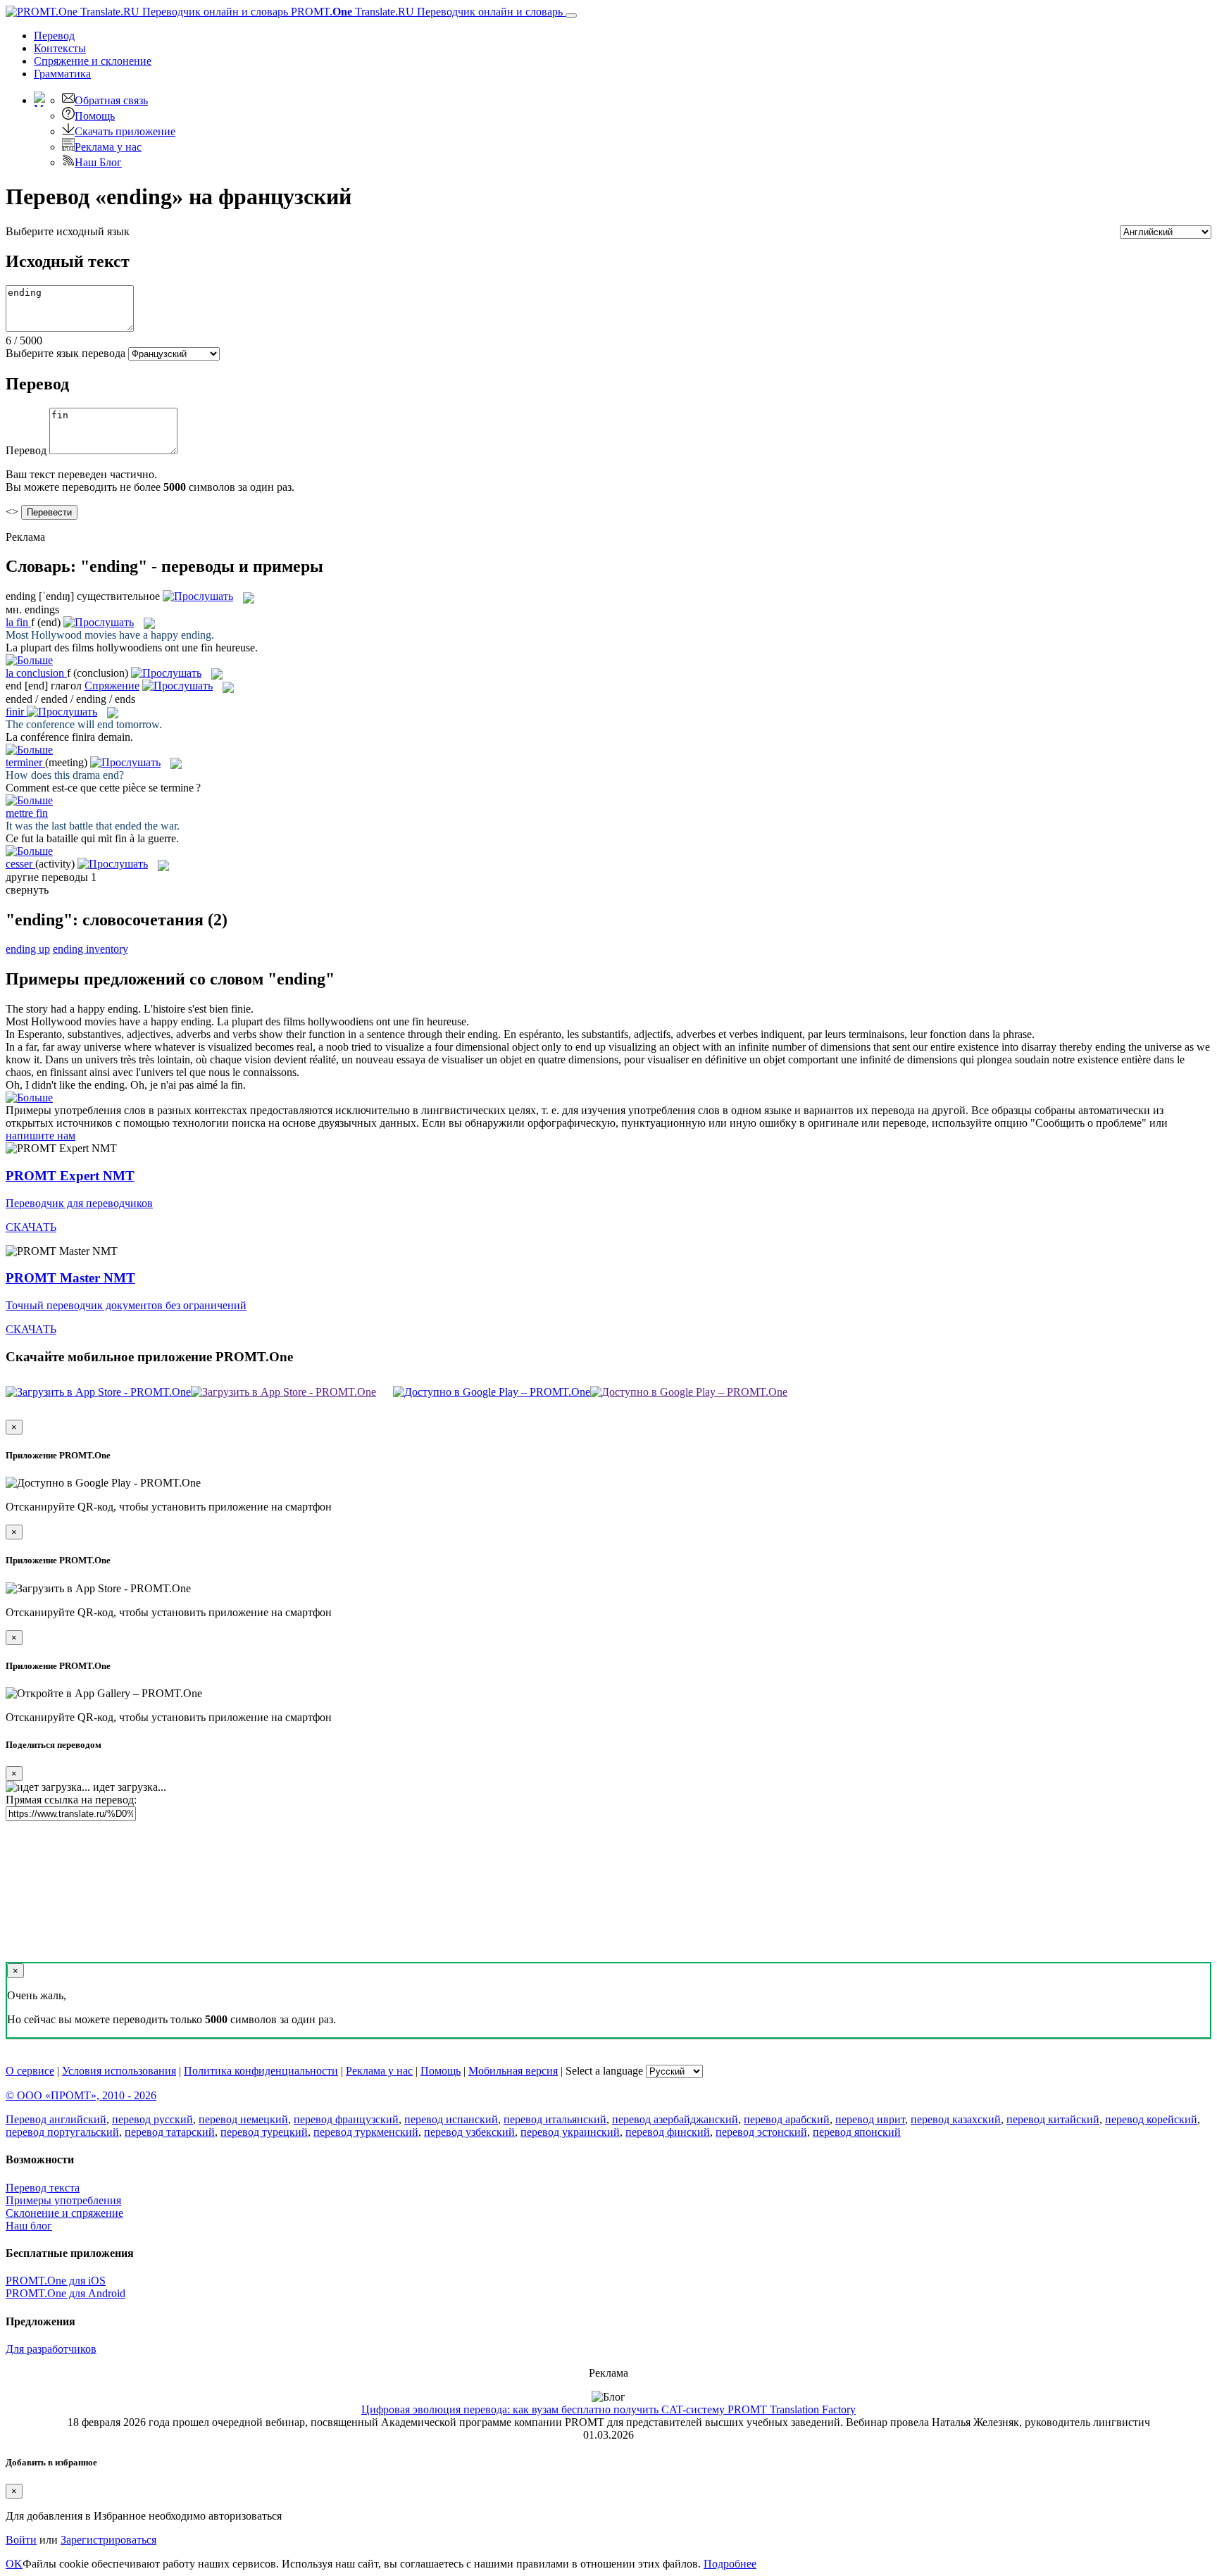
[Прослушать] (198, 596)
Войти (21, 2540)
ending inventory (91, 949)
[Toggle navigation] (571, 15)
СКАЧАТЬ (31, 1227)
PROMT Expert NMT (70, 1176)
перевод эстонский (761, 2132)
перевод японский (857, 2132)
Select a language (604, 2071)
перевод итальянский (555, 2119)
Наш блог (29, 2226)
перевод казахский (956, 2119)
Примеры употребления (63, 2200)
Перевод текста (43, 2188)
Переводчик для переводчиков (79, 1203)
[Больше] (29, 1098)
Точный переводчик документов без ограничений (126, 1305)
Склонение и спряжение (64, 2213)
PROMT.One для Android (65, 2293)
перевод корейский (1151, 2119)
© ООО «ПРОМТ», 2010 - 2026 (81, 2095)
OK (14, 2564)
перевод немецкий (243, 2119)
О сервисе (30, 2071)
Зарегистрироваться (108, 2540)
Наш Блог (98, 162)
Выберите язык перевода (65, 353)
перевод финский (668, 2132)
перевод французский (346, 2119)
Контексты (60, 48)
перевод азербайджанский (675, 2119)
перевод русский (152, 2119)
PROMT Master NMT (70, 1278)
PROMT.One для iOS (56, 2281)
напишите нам (40, 1136)
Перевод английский (56, 2119)
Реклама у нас (108, 147)
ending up (28, 949)
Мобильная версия (513, 2071)
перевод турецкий (264, 2132)
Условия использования (119, 2071)
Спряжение (93, 61)
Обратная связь (111, 100)
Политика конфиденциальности (261, 2071)
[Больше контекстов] (29, 660)
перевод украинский (570, 2132)
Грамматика (62, 74)
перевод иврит (870, 2119)
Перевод (54, 36)
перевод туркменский (366, 2132)
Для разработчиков (51, 2349)
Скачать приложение (125, 131)
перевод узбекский (469, 2132)
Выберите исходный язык (68, 231)
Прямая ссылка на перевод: (71, 1800)
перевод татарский (170, 2132)
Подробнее (730, 2564)
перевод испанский (451, 2119)
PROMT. (425, 12)
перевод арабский (787, 2119)
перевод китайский (1053, 2119)
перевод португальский (62, 2132)
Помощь (95, 116)
